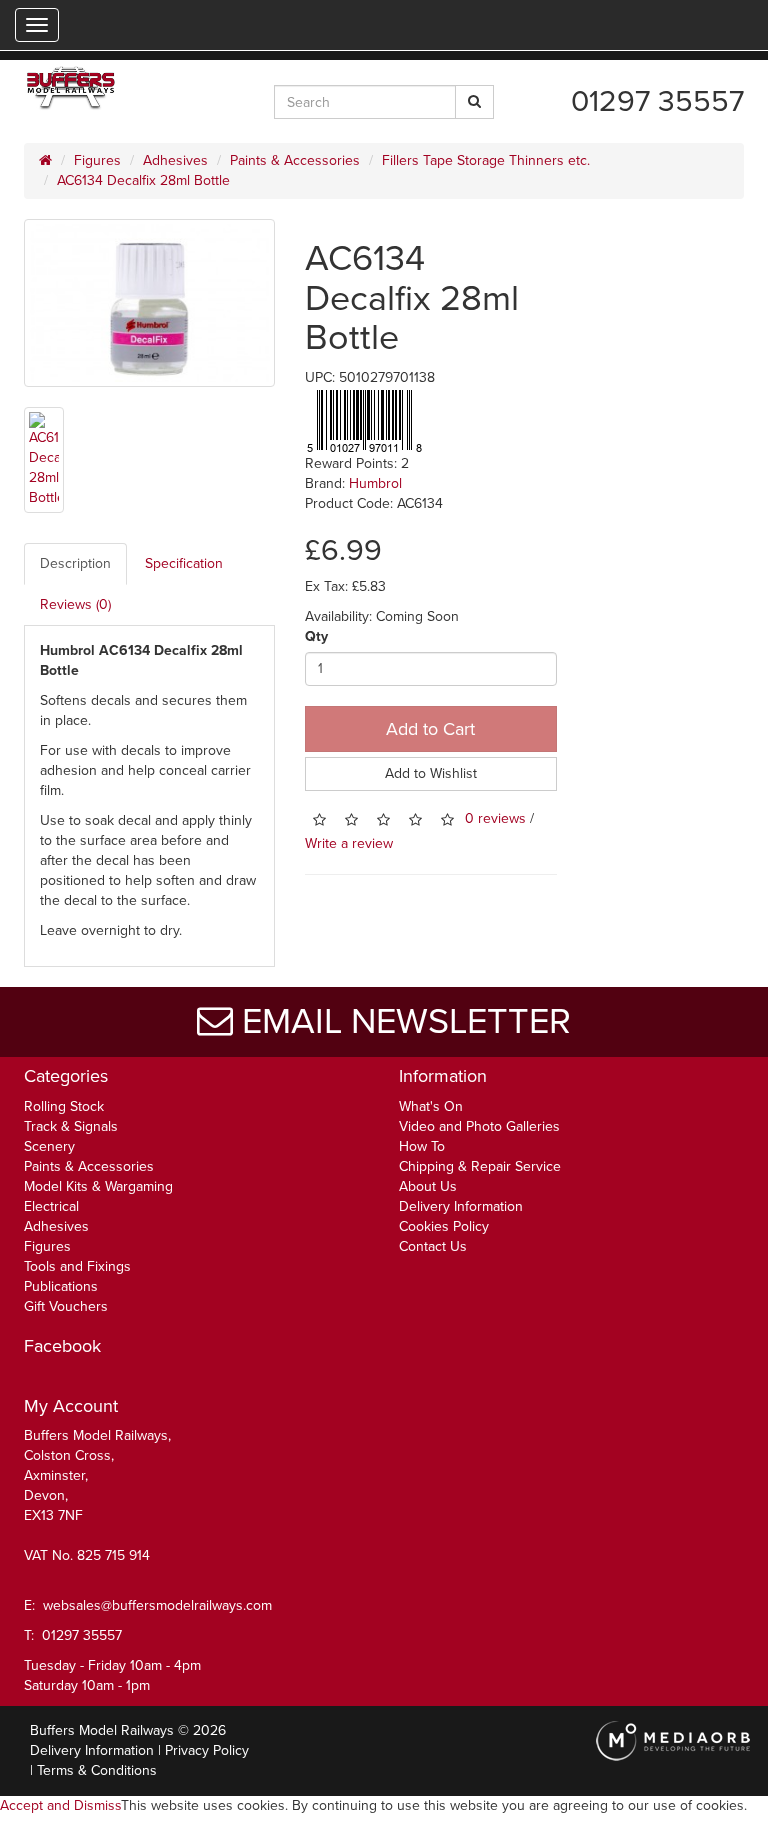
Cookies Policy (444, 1226)
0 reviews (495, 818)
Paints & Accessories (295, 160)
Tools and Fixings (77, 1266)
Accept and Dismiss (60, 1805)
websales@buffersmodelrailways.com (157, 1605)
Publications (61, 1286)
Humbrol (375, 483)
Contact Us (433, 1246)
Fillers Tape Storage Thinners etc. (486, 160)
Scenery (49, 1146)
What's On (431, 1106)
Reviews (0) (75, 604)
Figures (97, 160)
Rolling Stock (64, 1106)
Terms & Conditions (97, 1770)
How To (422, 1146)
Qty (316, 636)
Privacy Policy (207, 1750)
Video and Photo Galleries (479, 1126)
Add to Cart (430, 729)
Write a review (349, 843)
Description (75, 563)
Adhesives (175, 160)
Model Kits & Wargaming (98, 1186)
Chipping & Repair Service (480, 1166)
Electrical (51, 1206)
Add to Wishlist (431, 773)
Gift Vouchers (66, 1306)
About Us (428, 1186)
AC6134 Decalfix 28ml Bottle (143, 180)
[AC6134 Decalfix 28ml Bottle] (149, 303)
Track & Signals (71, 1126)
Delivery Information (461, 1206)
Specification (184, 563)
